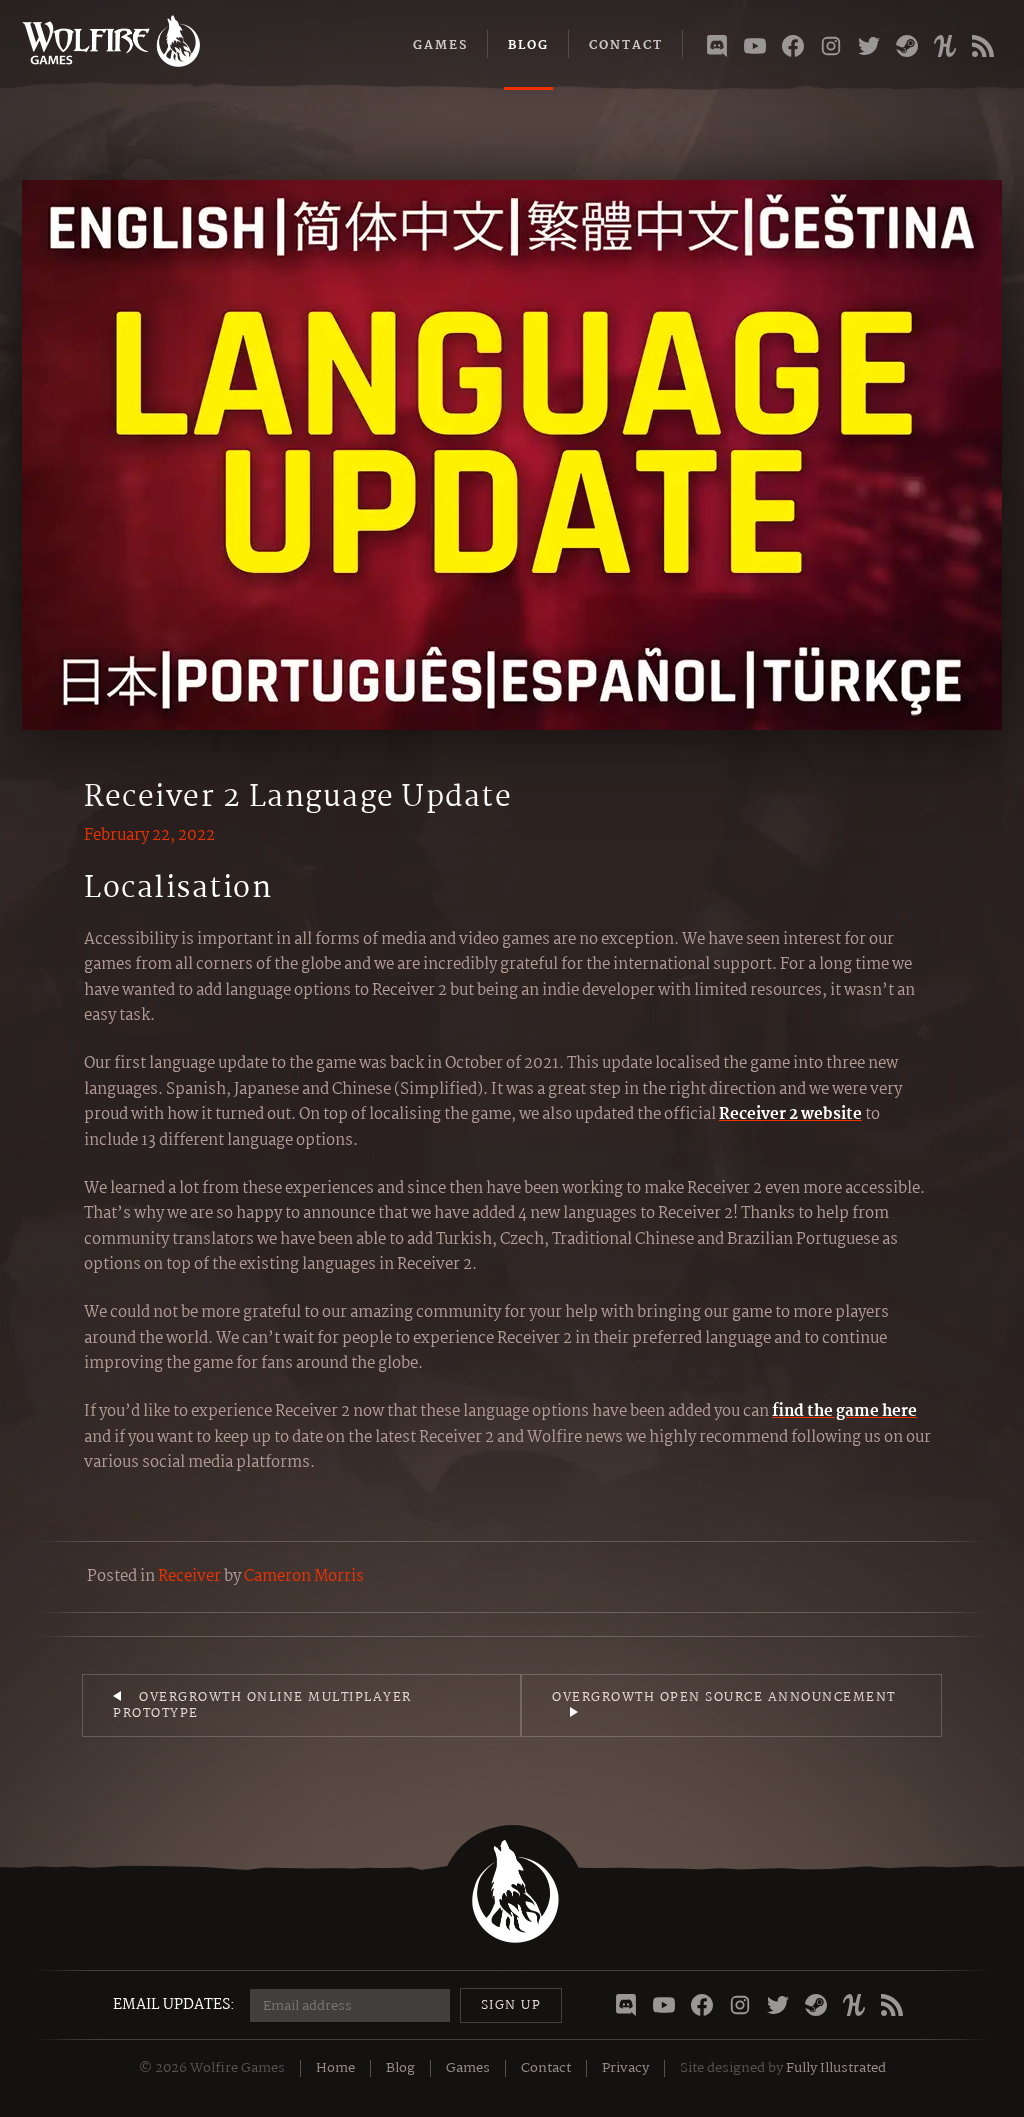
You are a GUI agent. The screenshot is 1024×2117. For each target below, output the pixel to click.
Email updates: (174, 2005)
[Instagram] (831, 50)
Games (440, 45)
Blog (528, 45)
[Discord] (717, 50)
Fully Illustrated (836, 2068)
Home (335, 2068)
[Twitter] (869, 50)
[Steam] (907, 50)
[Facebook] (793, 50)
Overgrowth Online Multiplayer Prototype (262, 1705)
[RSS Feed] (983, 50)
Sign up (511, 2005)
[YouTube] (755, 50)
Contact (626, 45)
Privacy (625, 2068)
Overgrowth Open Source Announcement (724, 1697)
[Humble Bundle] (945, 50)
